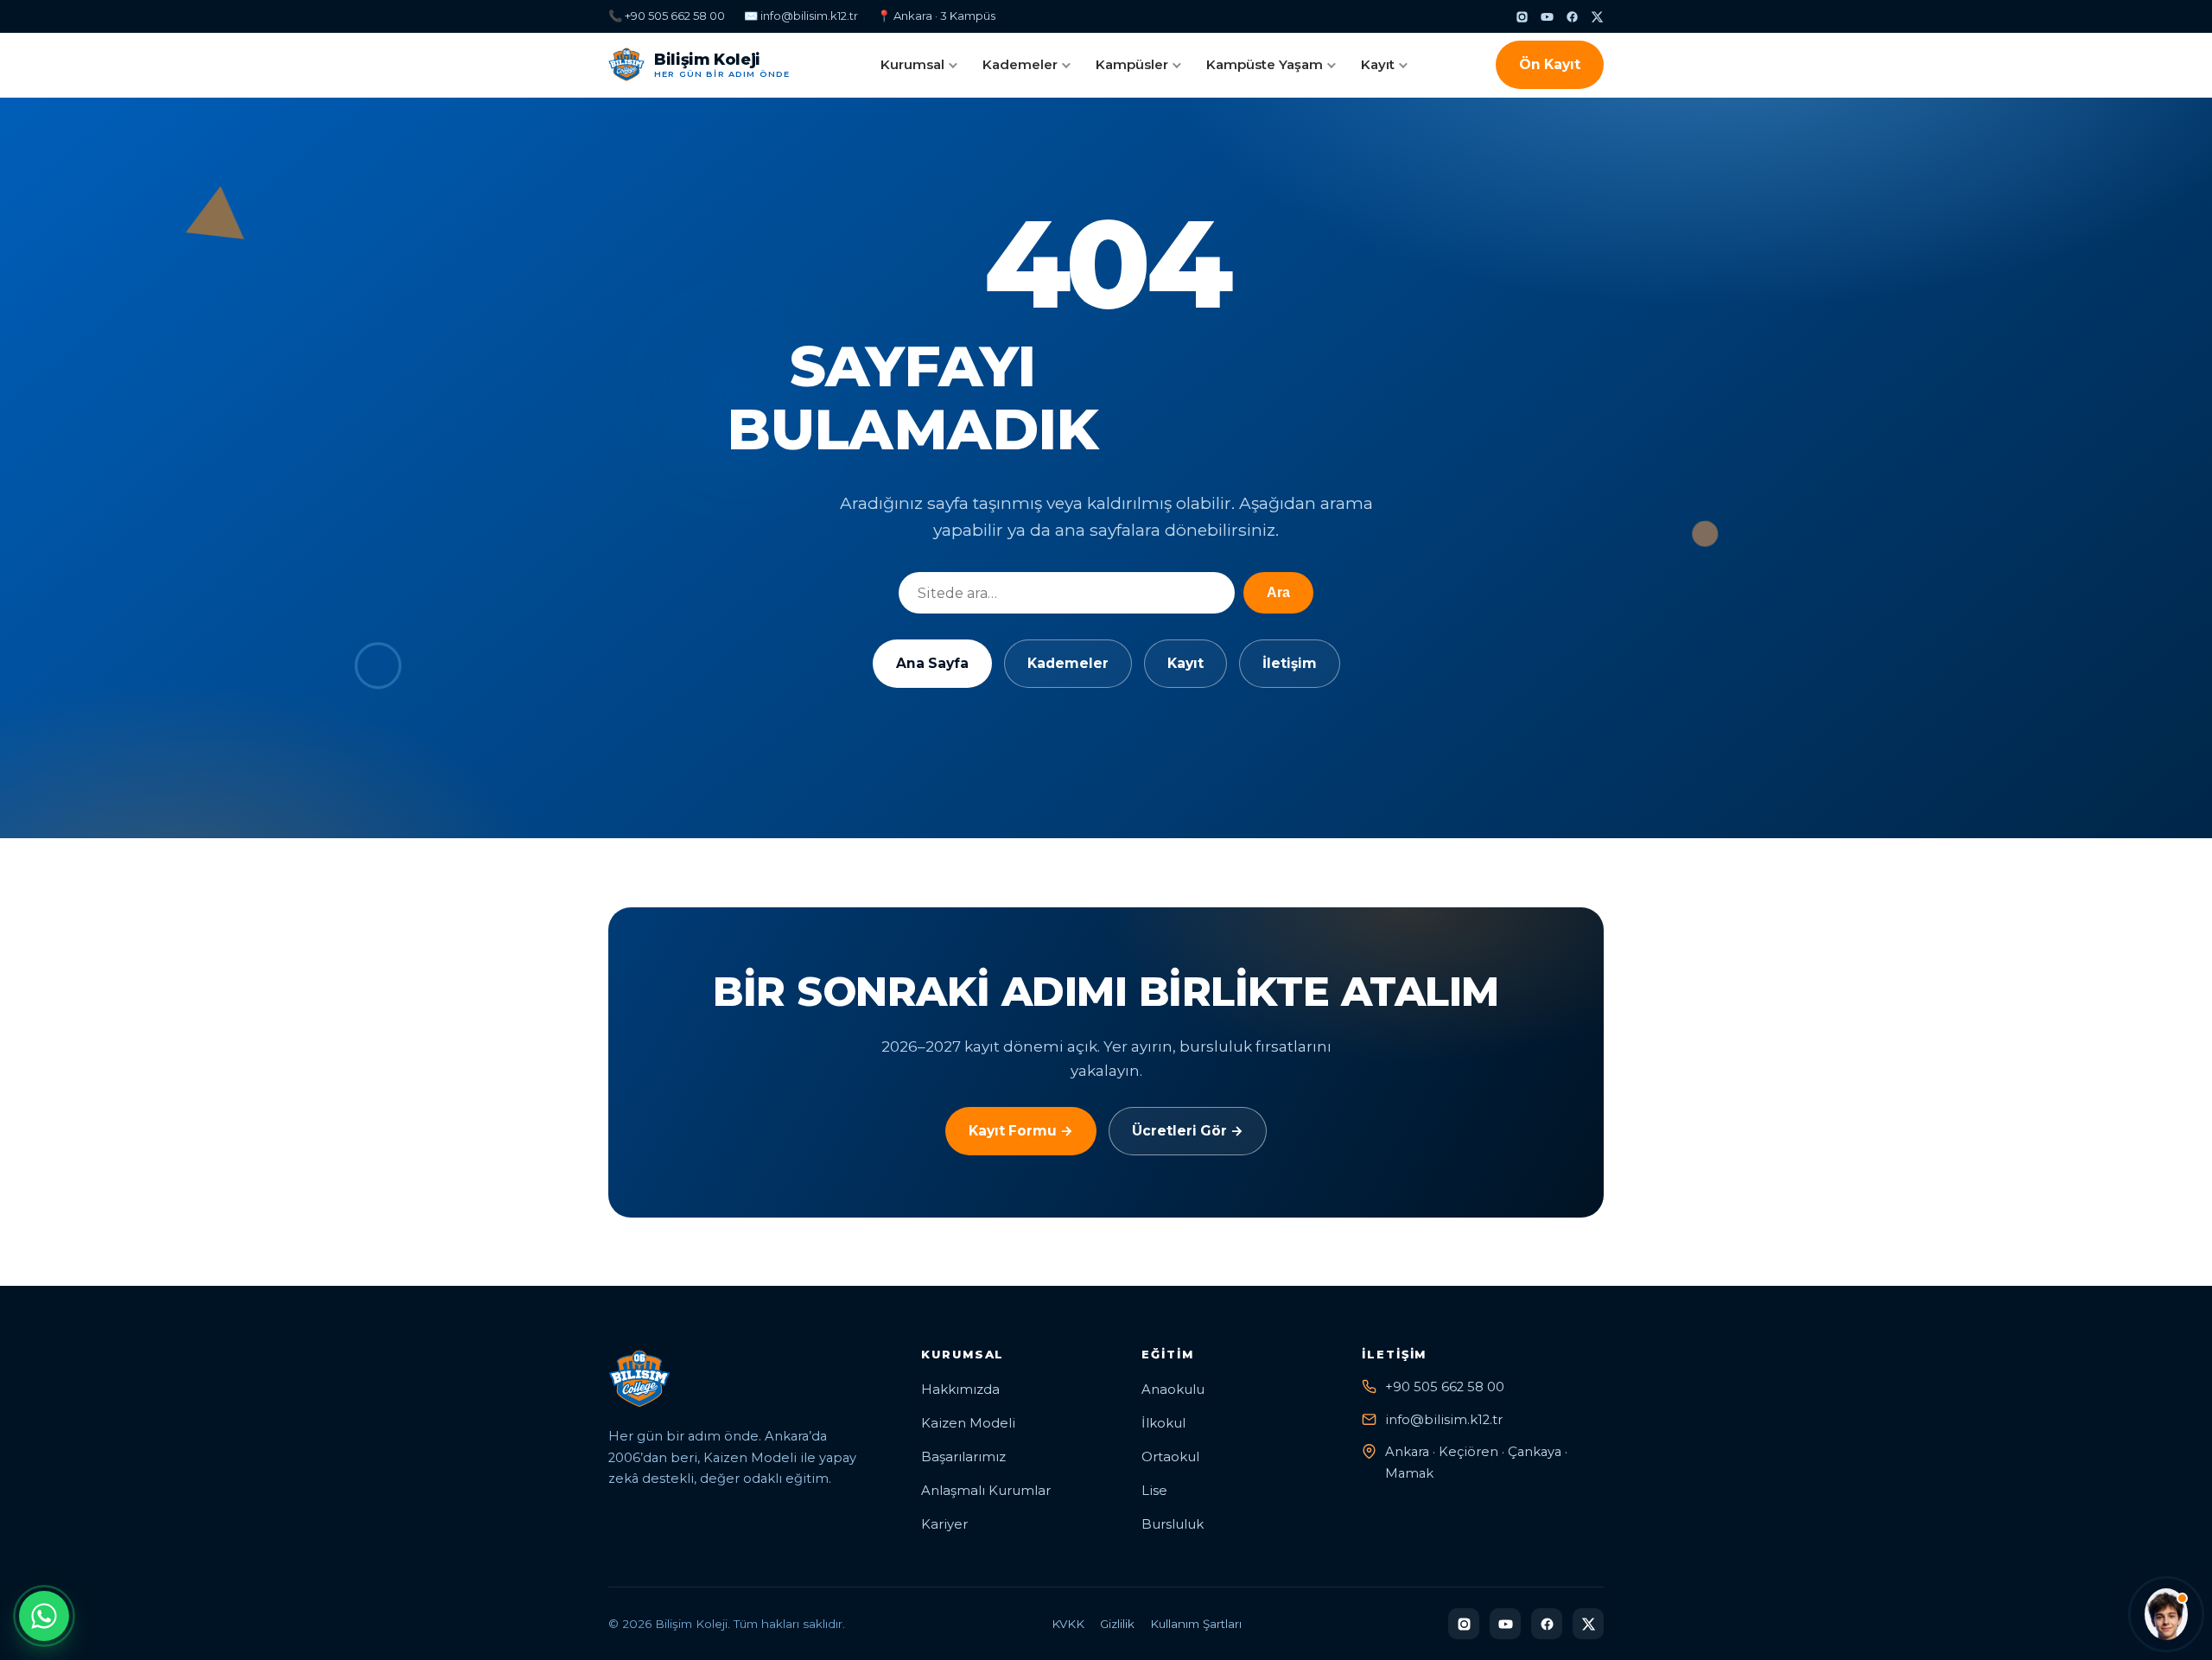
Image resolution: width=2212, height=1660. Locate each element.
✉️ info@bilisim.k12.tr (801, 16)
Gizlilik (1117, 1624)
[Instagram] (1522, 17)
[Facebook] (1572, 17)
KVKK (1068, 1624)
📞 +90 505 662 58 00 (667, 16)
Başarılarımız (963, 1457)
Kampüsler (1132, 64)
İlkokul (1163, 1423)
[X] (1597, 17)
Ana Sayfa (932, 663)
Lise (1154, 1491)
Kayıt (1378, 64)
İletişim (1290, 663)
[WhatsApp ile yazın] (44, 1616)
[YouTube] (1547, 17)
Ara (1278, 592)
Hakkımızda (960, 1390)
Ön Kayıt (1550, 64)
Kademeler (1020, 64)
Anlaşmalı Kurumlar (986, 1491)
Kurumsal (912, 64)
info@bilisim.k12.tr (1444, 1420)
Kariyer (944, 1524)
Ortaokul (1170, 1457)
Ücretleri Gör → (1188, 1131)
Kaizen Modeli (968, 1423)
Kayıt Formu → (1021, 1131)
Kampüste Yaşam (1265, 64)
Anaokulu (1173, 1390)
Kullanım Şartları (1196, 1624)
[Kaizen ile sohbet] (2166, 1614)
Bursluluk (1173, 1524)
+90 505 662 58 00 (1445, 1387)
